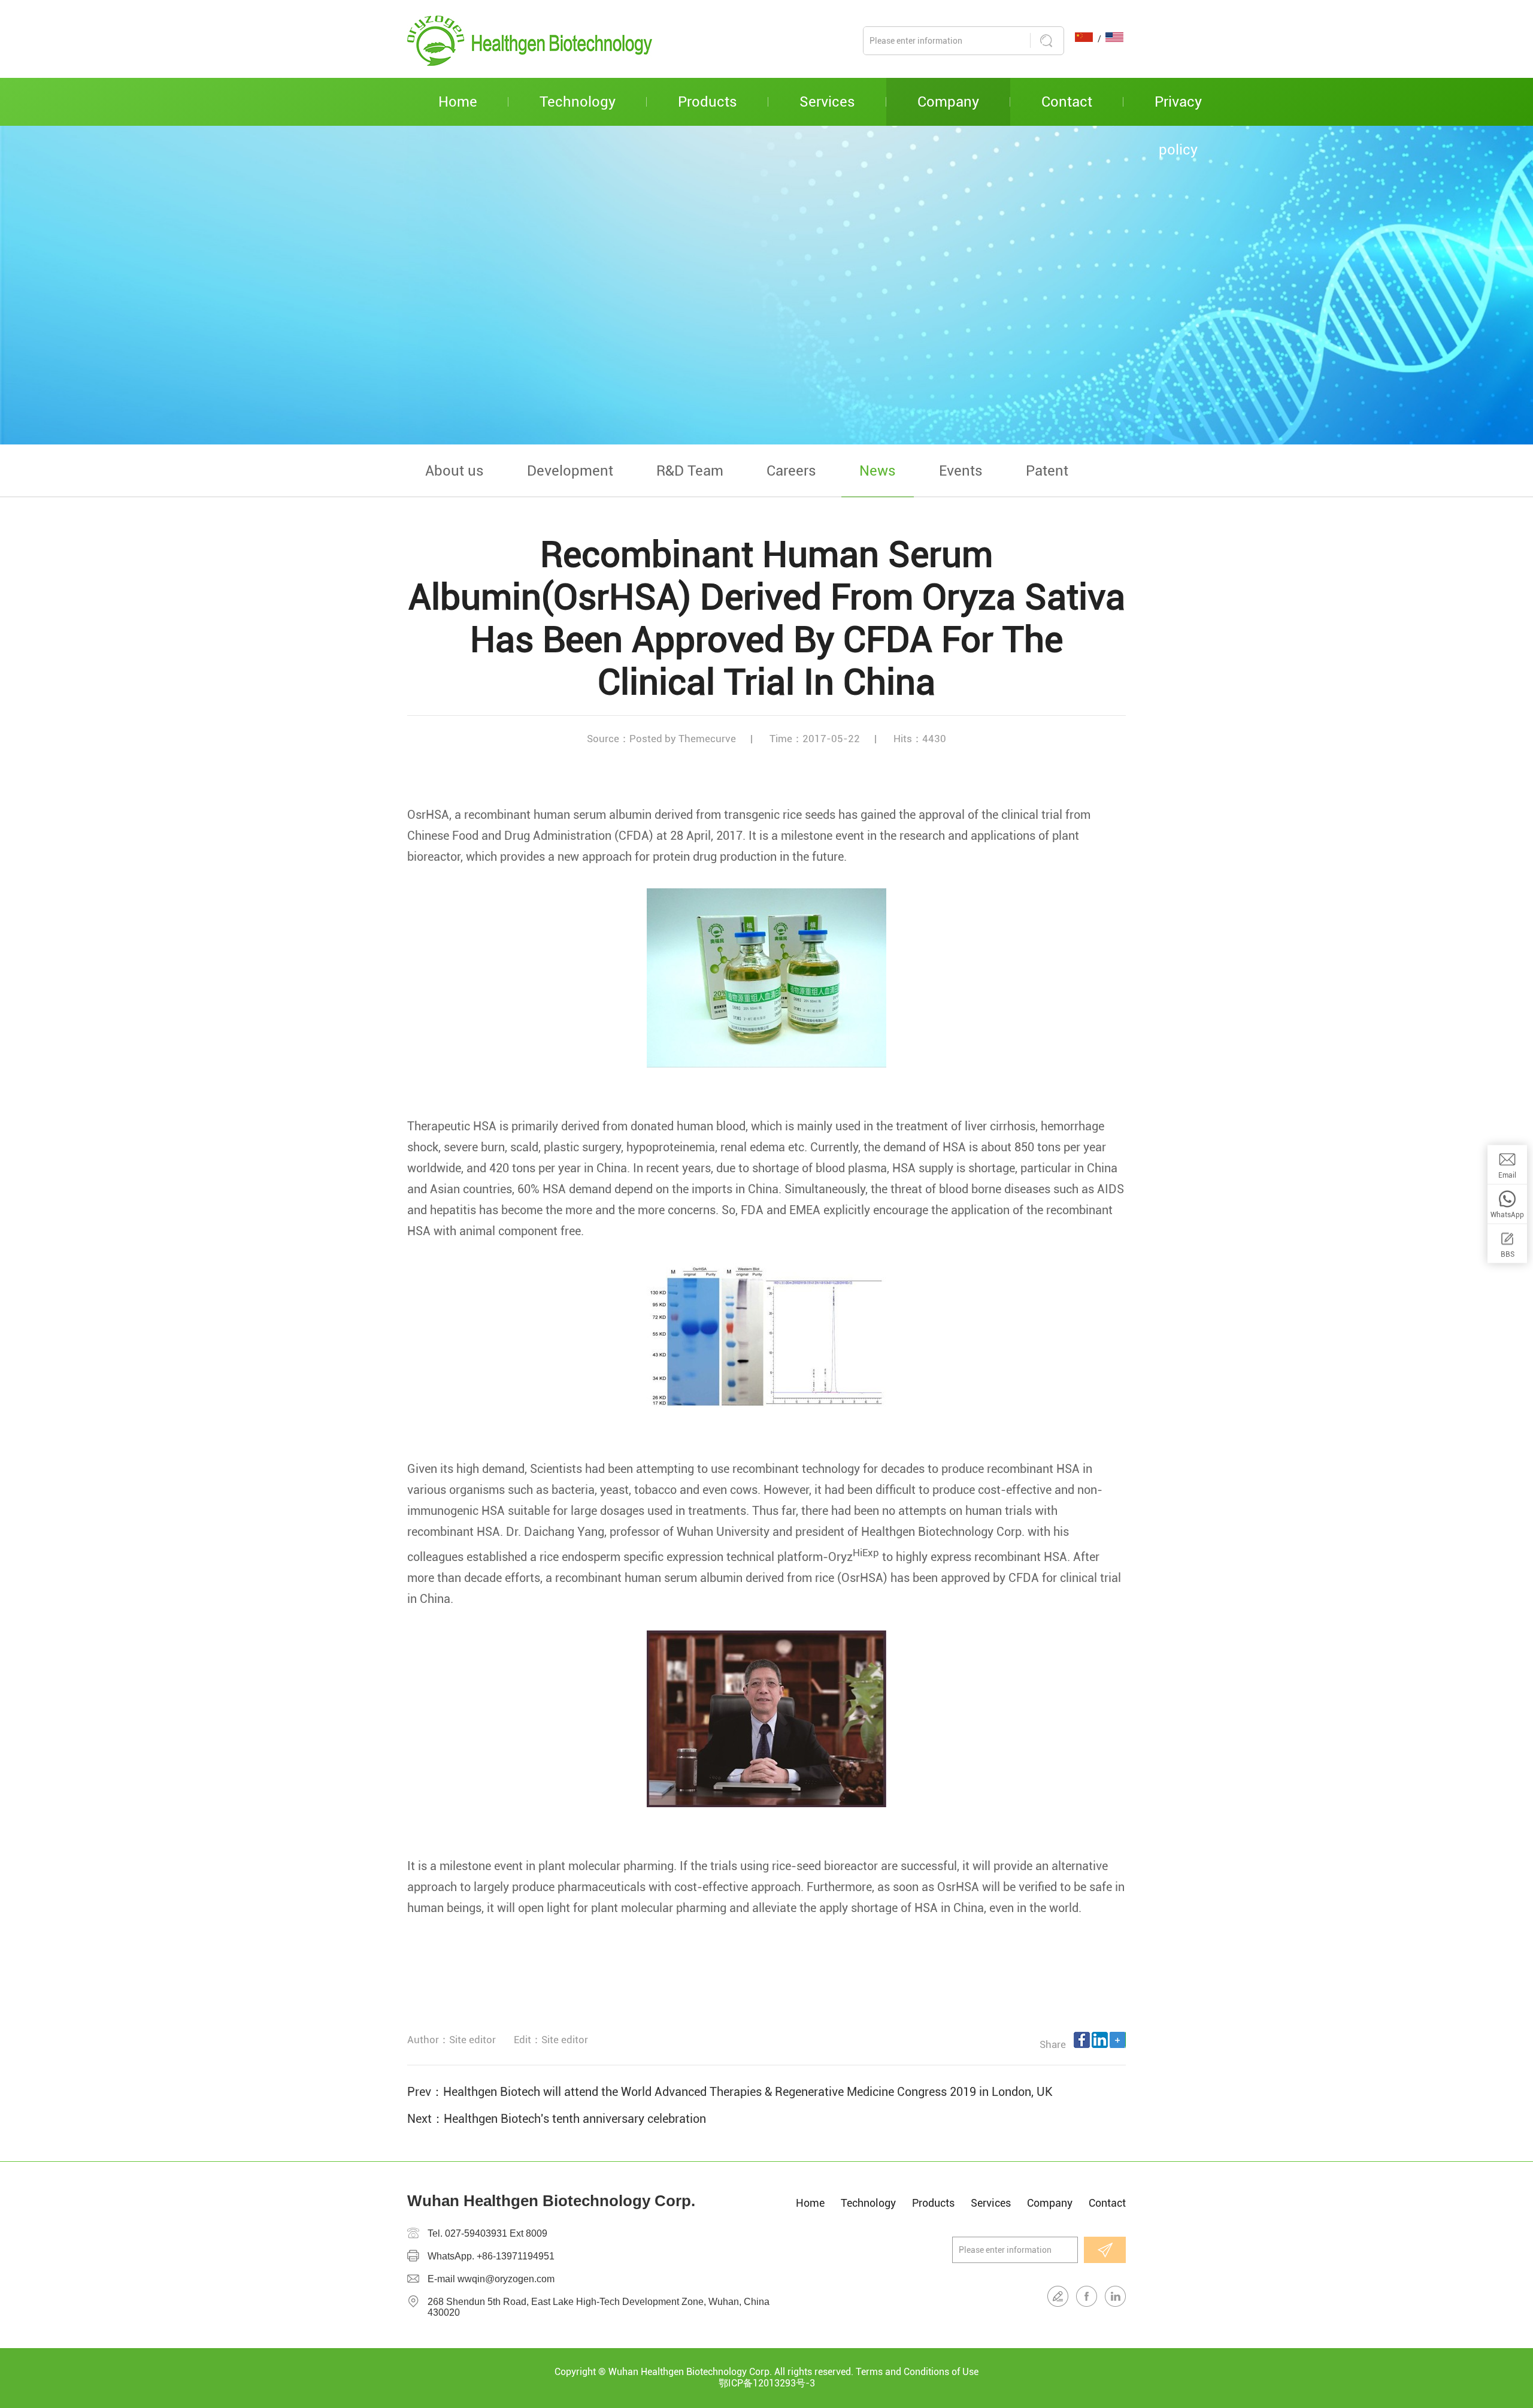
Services (827, 102)
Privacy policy (1178, 110)
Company (948, 102)
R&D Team (690, 471)
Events (961, 471)
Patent (1047, 471)
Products (708, 102)
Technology (578, 102)
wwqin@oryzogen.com (506, 2279)
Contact (1067, 102)
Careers (791, 471)
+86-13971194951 (516, 2256)
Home (458, 102)
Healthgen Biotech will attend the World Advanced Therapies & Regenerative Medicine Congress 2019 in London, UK (748, 2092)
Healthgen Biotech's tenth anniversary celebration (575, 2119)
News (878, 471)
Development (570, 471)
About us (455, 471)
